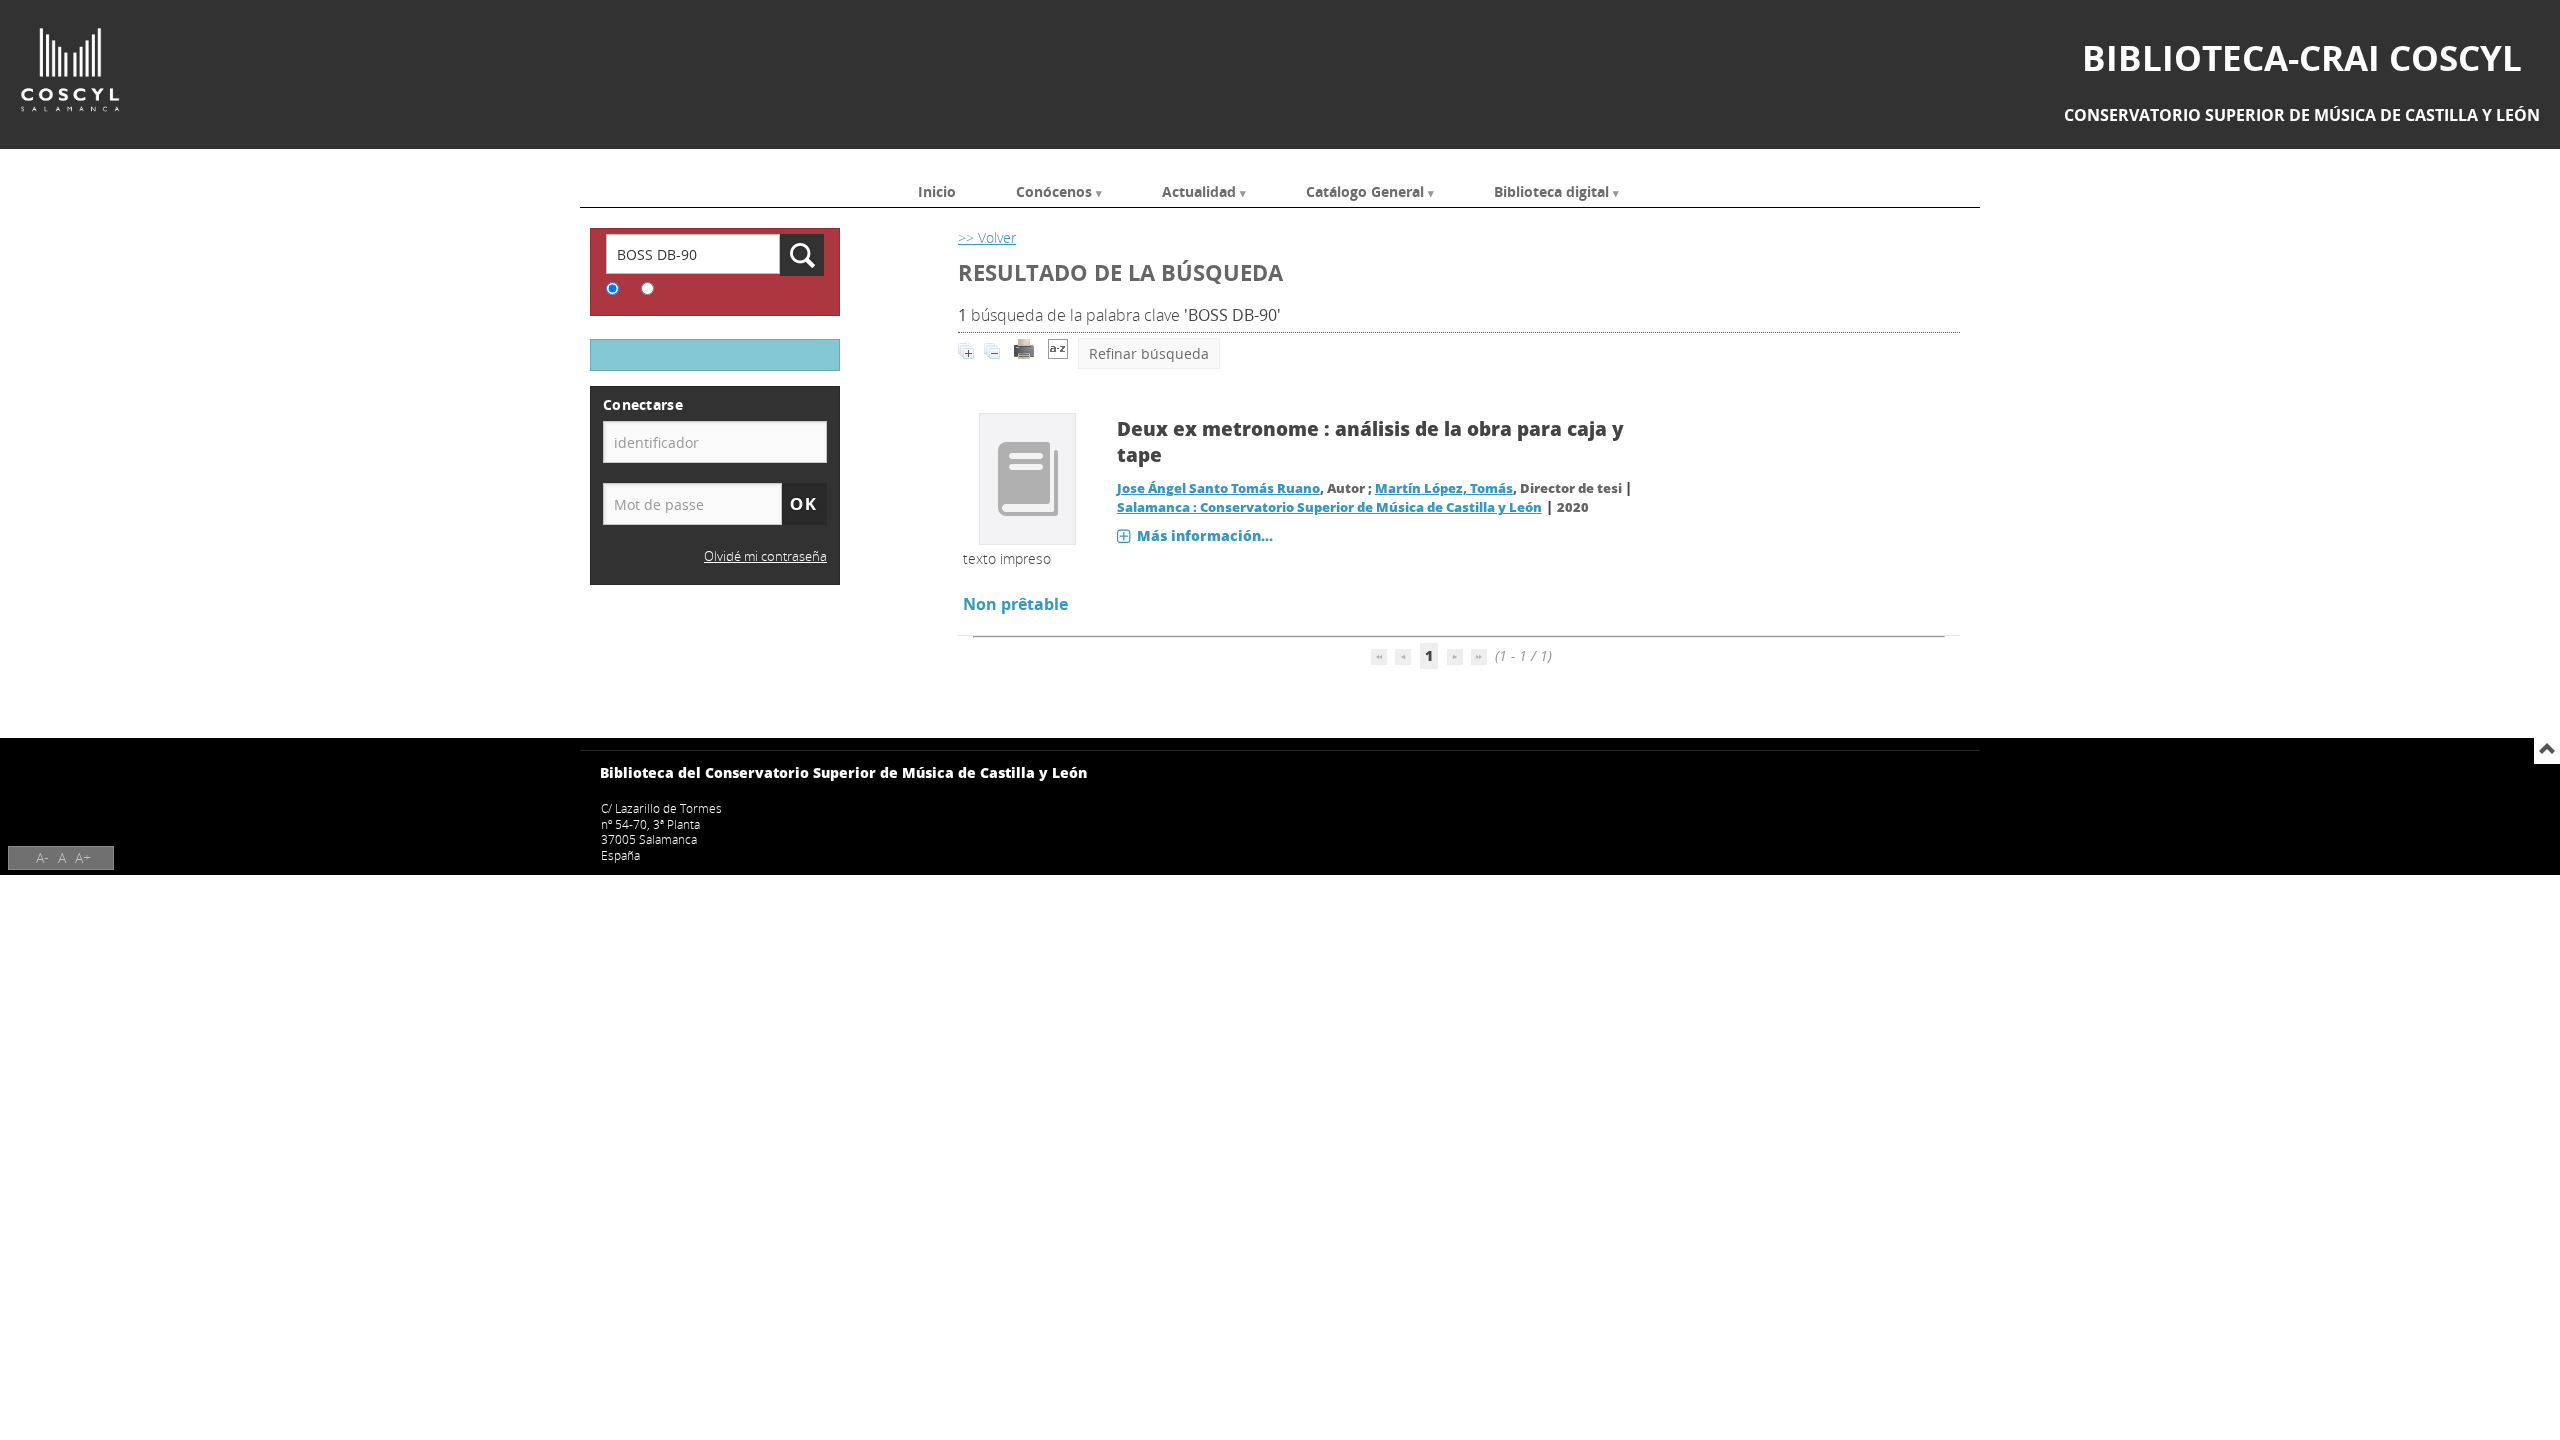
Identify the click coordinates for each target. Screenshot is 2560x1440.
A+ (83, 857)
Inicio (937, 190)
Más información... (1205, 535)
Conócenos (1054, 190)
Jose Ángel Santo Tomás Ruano (1218, 488)
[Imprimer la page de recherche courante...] (1024, 353)
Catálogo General (1365, 190)
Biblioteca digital (1551, 190)
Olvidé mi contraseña (765, 556)
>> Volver (987, 237)
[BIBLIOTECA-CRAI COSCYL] (70, 70)
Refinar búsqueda (1149, 353)
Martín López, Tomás (1444, 488)
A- (42, 857)
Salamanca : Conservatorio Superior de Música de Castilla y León (1329, 507)
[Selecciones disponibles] (1058, 353)
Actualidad (1199, 190)
